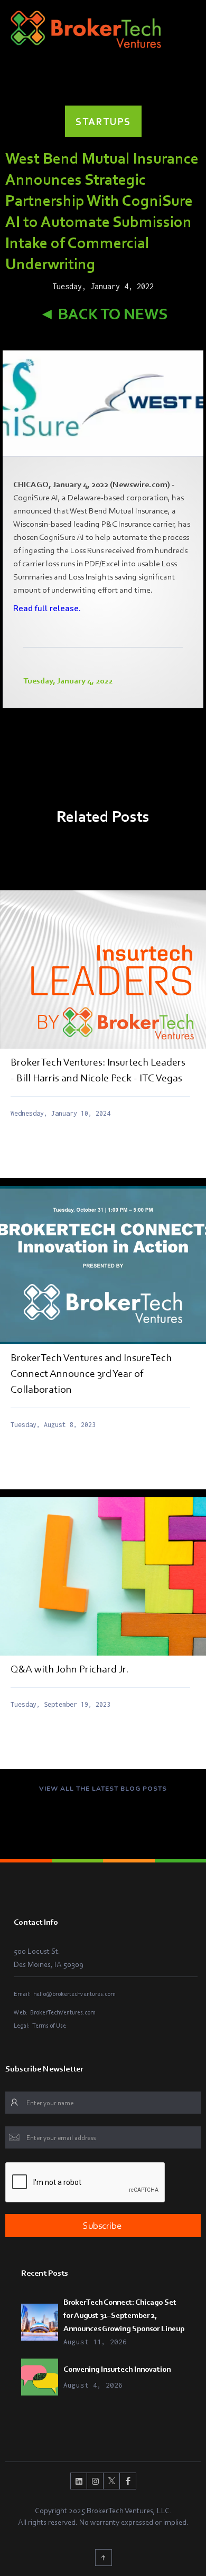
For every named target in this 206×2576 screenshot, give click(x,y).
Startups (103, 121)
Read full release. (47, 609)
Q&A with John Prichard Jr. (69, 1669)
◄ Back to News (103, 314)
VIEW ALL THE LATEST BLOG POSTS (103, 1789)
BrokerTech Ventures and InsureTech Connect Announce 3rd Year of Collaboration (91, 1373)
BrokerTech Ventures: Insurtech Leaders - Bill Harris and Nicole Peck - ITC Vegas (98, 1070)
